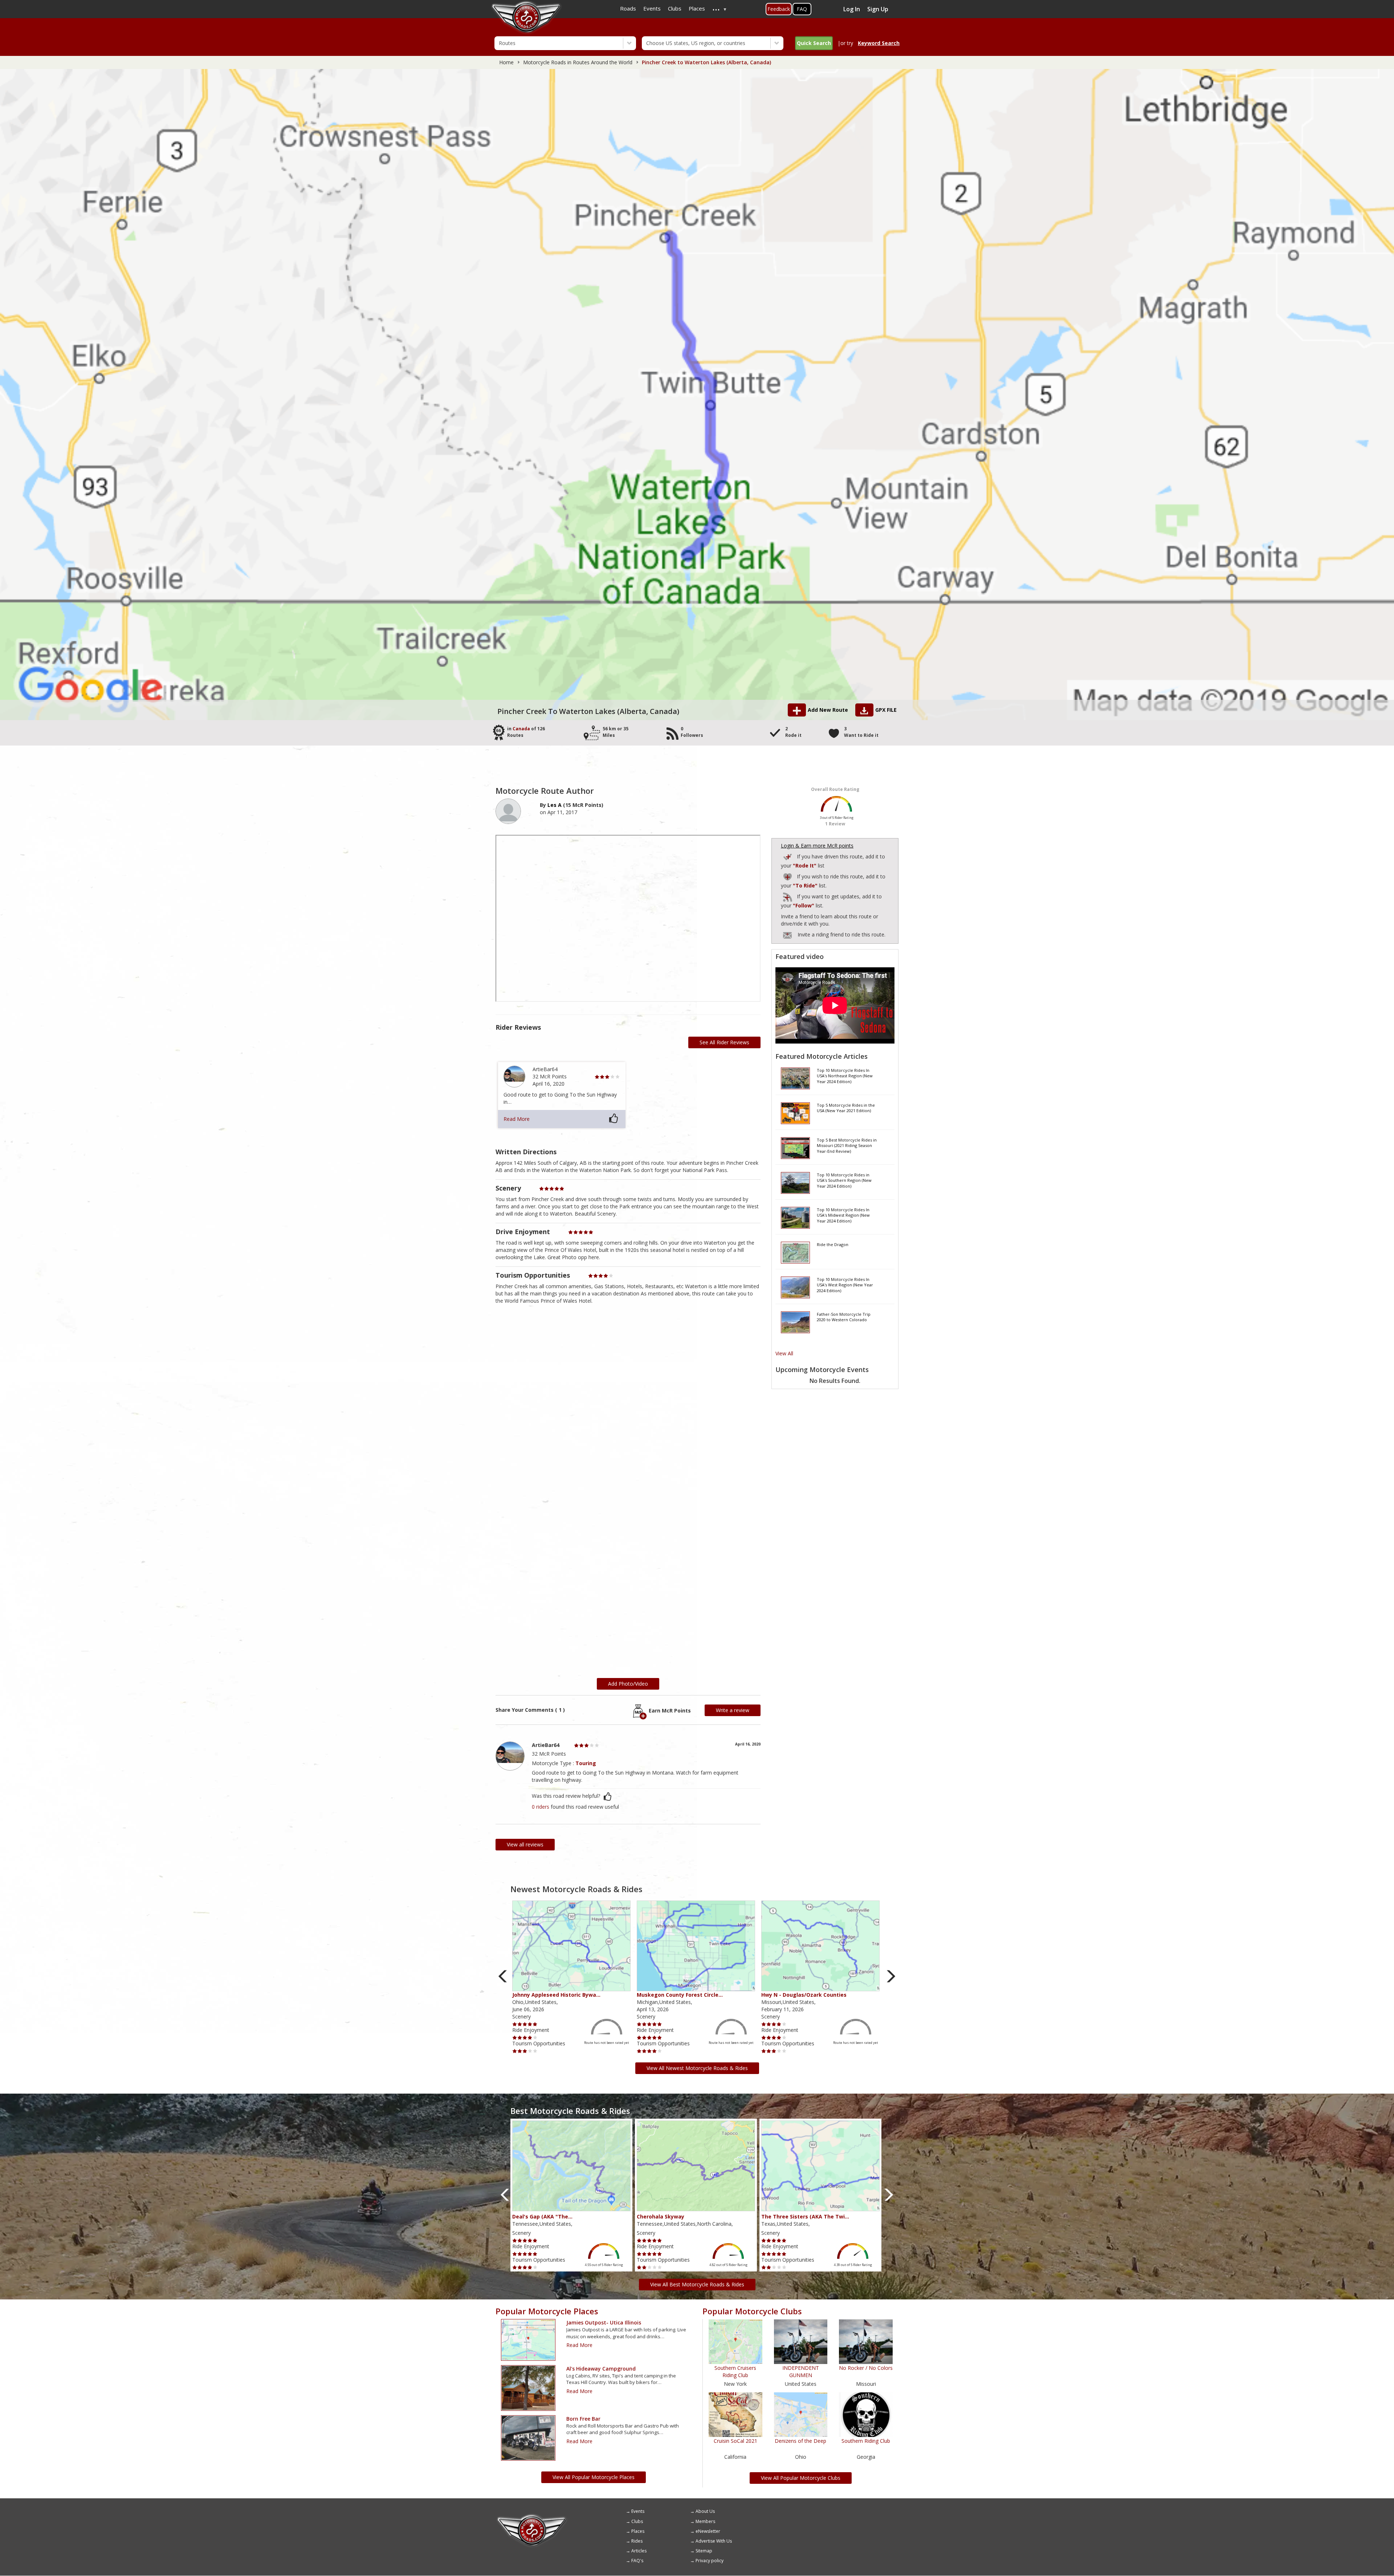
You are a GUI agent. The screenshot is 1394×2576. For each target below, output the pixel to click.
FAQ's (637, 2561)
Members (705, 2521)
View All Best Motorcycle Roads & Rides (697, 2284)
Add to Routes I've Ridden (788, 856)
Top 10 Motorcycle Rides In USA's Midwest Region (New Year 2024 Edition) (843, 1215)
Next (891, 1977)
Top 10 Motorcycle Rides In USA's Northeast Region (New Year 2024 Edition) (845, 1076)
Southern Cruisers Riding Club (735, 2371)
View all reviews (525, 1844)
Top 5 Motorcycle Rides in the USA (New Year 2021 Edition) (846, 1108)
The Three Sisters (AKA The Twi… (805, 2216)
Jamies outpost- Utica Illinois (604, 2322)
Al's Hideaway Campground (601, 2369)
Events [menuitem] (652, 8)
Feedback (779, 9)
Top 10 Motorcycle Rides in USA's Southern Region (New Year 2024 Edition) (844, 1180)
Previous (503, 1977)
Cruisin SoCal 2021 (735, 2441)
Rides (637, 2541)
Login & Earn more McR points (817, 846)
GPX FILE (886, 710)
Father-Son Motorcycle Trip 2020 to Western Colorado (844, 1317)
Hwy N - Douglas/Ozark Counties (804, 1995)
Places (638, 2531)
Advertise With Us (714, 2541)
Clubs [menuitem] (675, 8)
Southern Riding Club (866, 2441)
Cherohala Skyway (661, 2216)
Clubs (637, 2521)
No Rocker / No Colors (866, 2368)
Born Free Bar (583, 2419)
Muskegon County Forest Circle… (680, 1995)
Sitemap (704, 2551)
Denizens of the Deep (800, 2441)
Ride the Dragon (833, 1244)
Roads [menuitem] (628, 8)
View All (784, 1353)
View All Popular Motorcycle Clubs (801, 2478)
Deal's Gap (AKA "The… (542, 2216)
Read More (517, 1119)
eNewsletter (708, 2531)
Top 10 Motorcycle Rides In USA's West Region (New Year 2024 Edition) (845, 1285)
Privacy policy (710, 2561)
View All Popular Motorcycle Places (594, 2477)
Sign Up (878, 9)
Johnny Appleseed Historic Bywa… (556, 1995)
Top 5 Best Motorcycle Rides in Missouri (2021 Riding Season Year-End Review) (847, 1146)
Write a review (733, 1710)
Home (506, 62)
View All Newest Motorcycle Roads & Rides (697, 2068)
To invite (787, 935)
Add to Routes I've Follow (788, 896)
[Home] (532, 2516)
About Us (705, 2511)
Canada (521, 729)
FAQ (802, 9)
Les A (555, 805)
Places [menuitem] (697, 8)
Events (638, 2511)
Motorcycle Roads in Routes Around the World (578, 62)
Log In (852, 9)
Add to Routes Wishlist (788, 876)
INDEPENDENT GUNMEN (801, 2371)
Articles (639, 2551)
